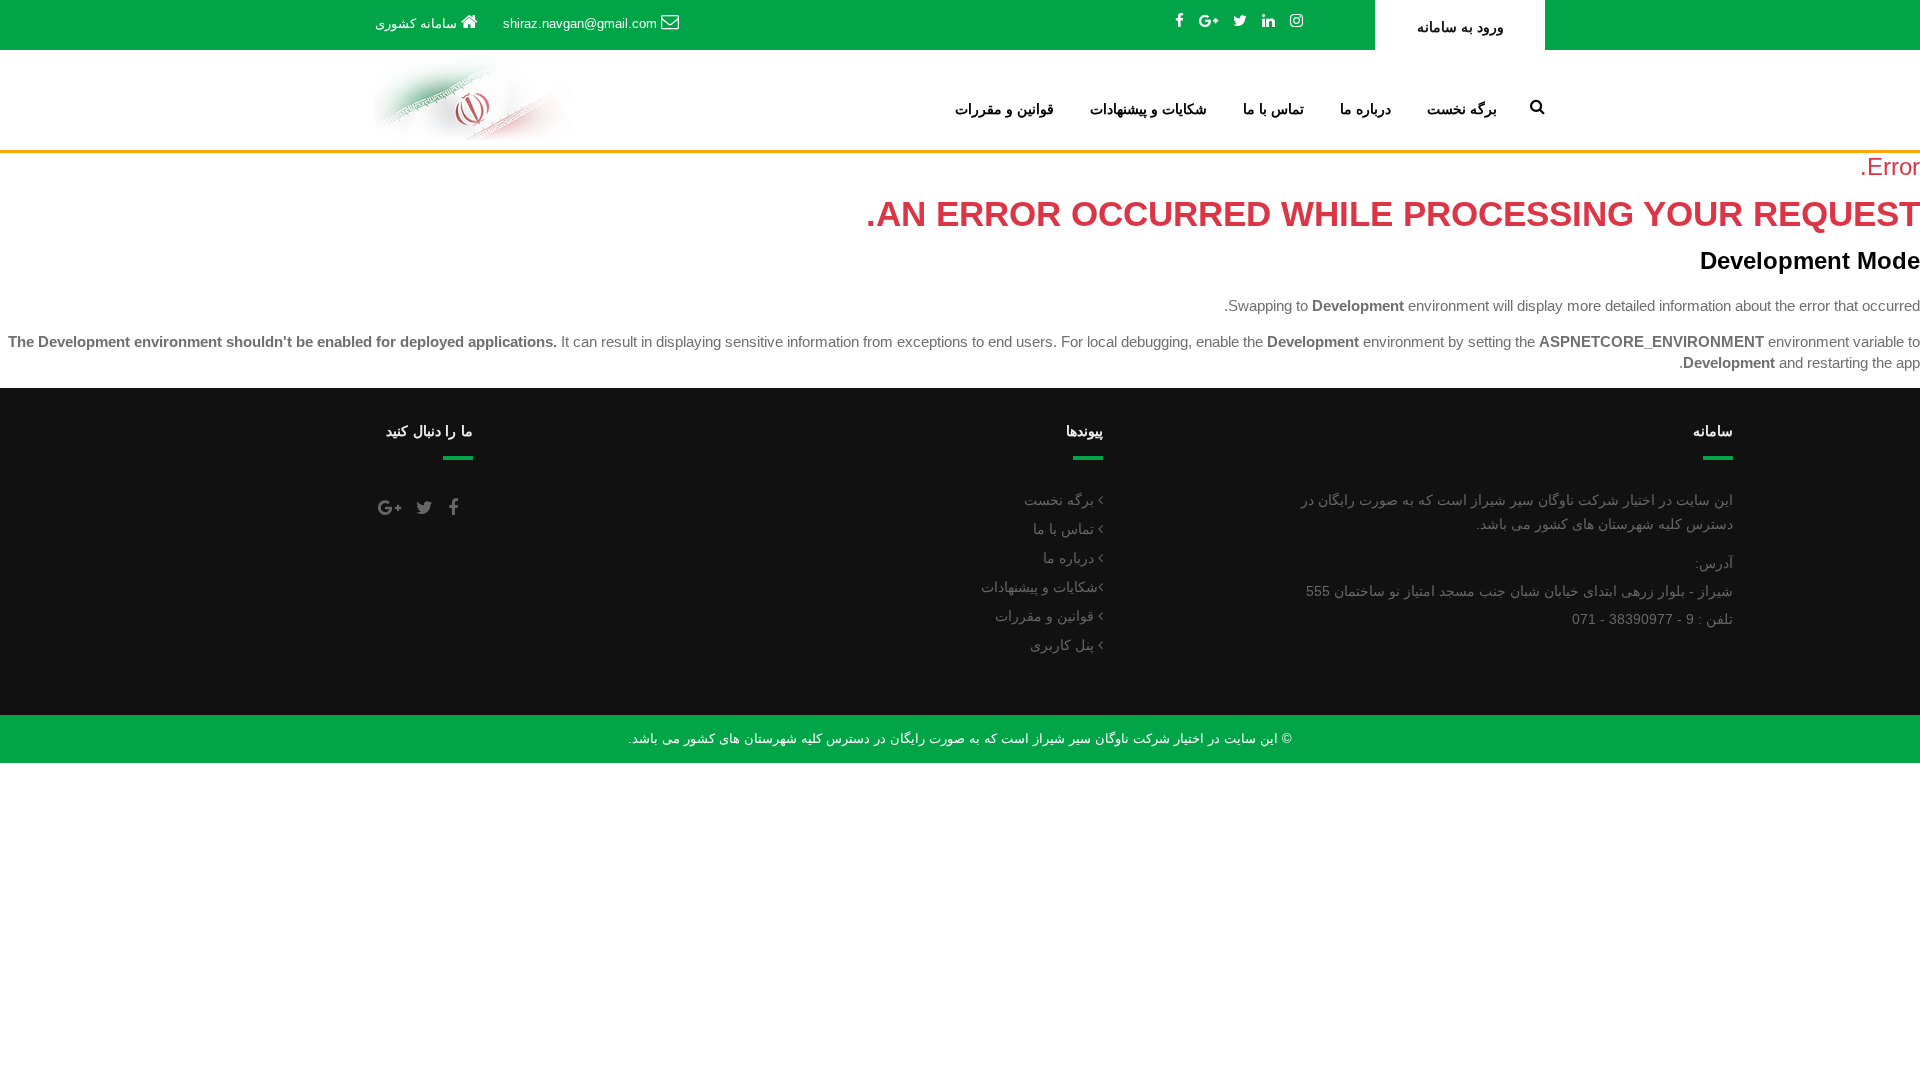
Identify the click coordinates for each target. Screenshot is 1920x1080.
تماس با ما (1273, 109)
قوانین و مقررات (1004, 109)
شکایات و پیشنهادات (1148, 109)
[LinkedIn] (1268, 20)
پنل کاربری (1064, 645)
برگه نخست (1462, 109)
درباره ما (1365, 109)
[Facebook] (1179, 20)
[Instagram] (1296, 20)
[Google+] (1208, 20)
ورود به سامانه (1460, 27)
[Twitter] (1240, 20)
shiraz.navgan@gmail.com (580, 23)
